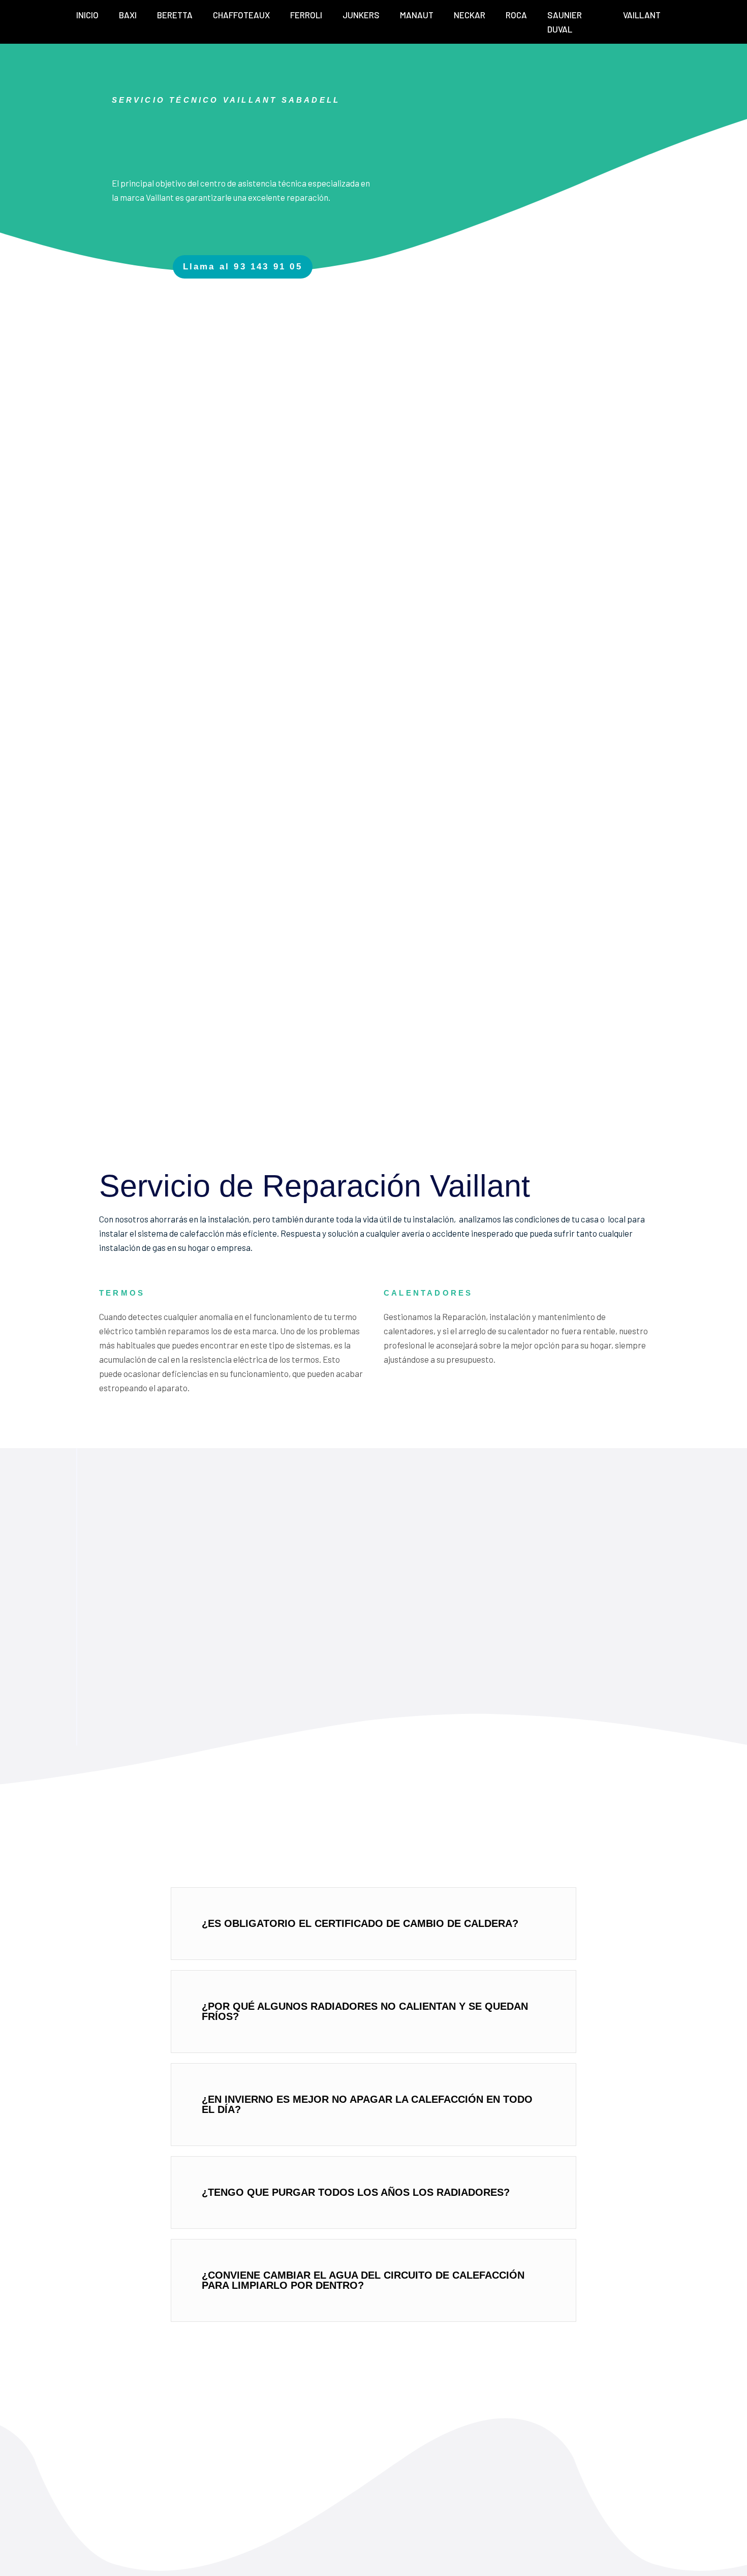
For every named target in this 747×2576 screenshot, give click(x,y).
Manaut (417, 15)
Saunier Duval (565, 22)
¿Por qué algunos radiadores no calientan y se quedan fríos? (365, 2011)
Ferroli (306, 15)
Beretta (175, 15)
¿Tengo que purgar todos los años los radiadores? (356, 2192)
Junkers (361, 15)
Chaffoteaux (241, 15)
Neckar (470, 15)
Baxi (128, 15)
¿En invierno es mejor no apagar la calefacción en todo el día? (367, 2104)
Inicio (87, 15)
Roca (516, 15)
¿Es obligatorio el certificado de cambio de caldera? (360, 1923)
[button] (373, 1924)
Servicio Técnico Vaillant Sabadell (226, 100)
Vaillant (642, 15)
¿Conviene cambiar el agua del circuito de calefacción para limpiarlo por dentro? (363, 2280)
